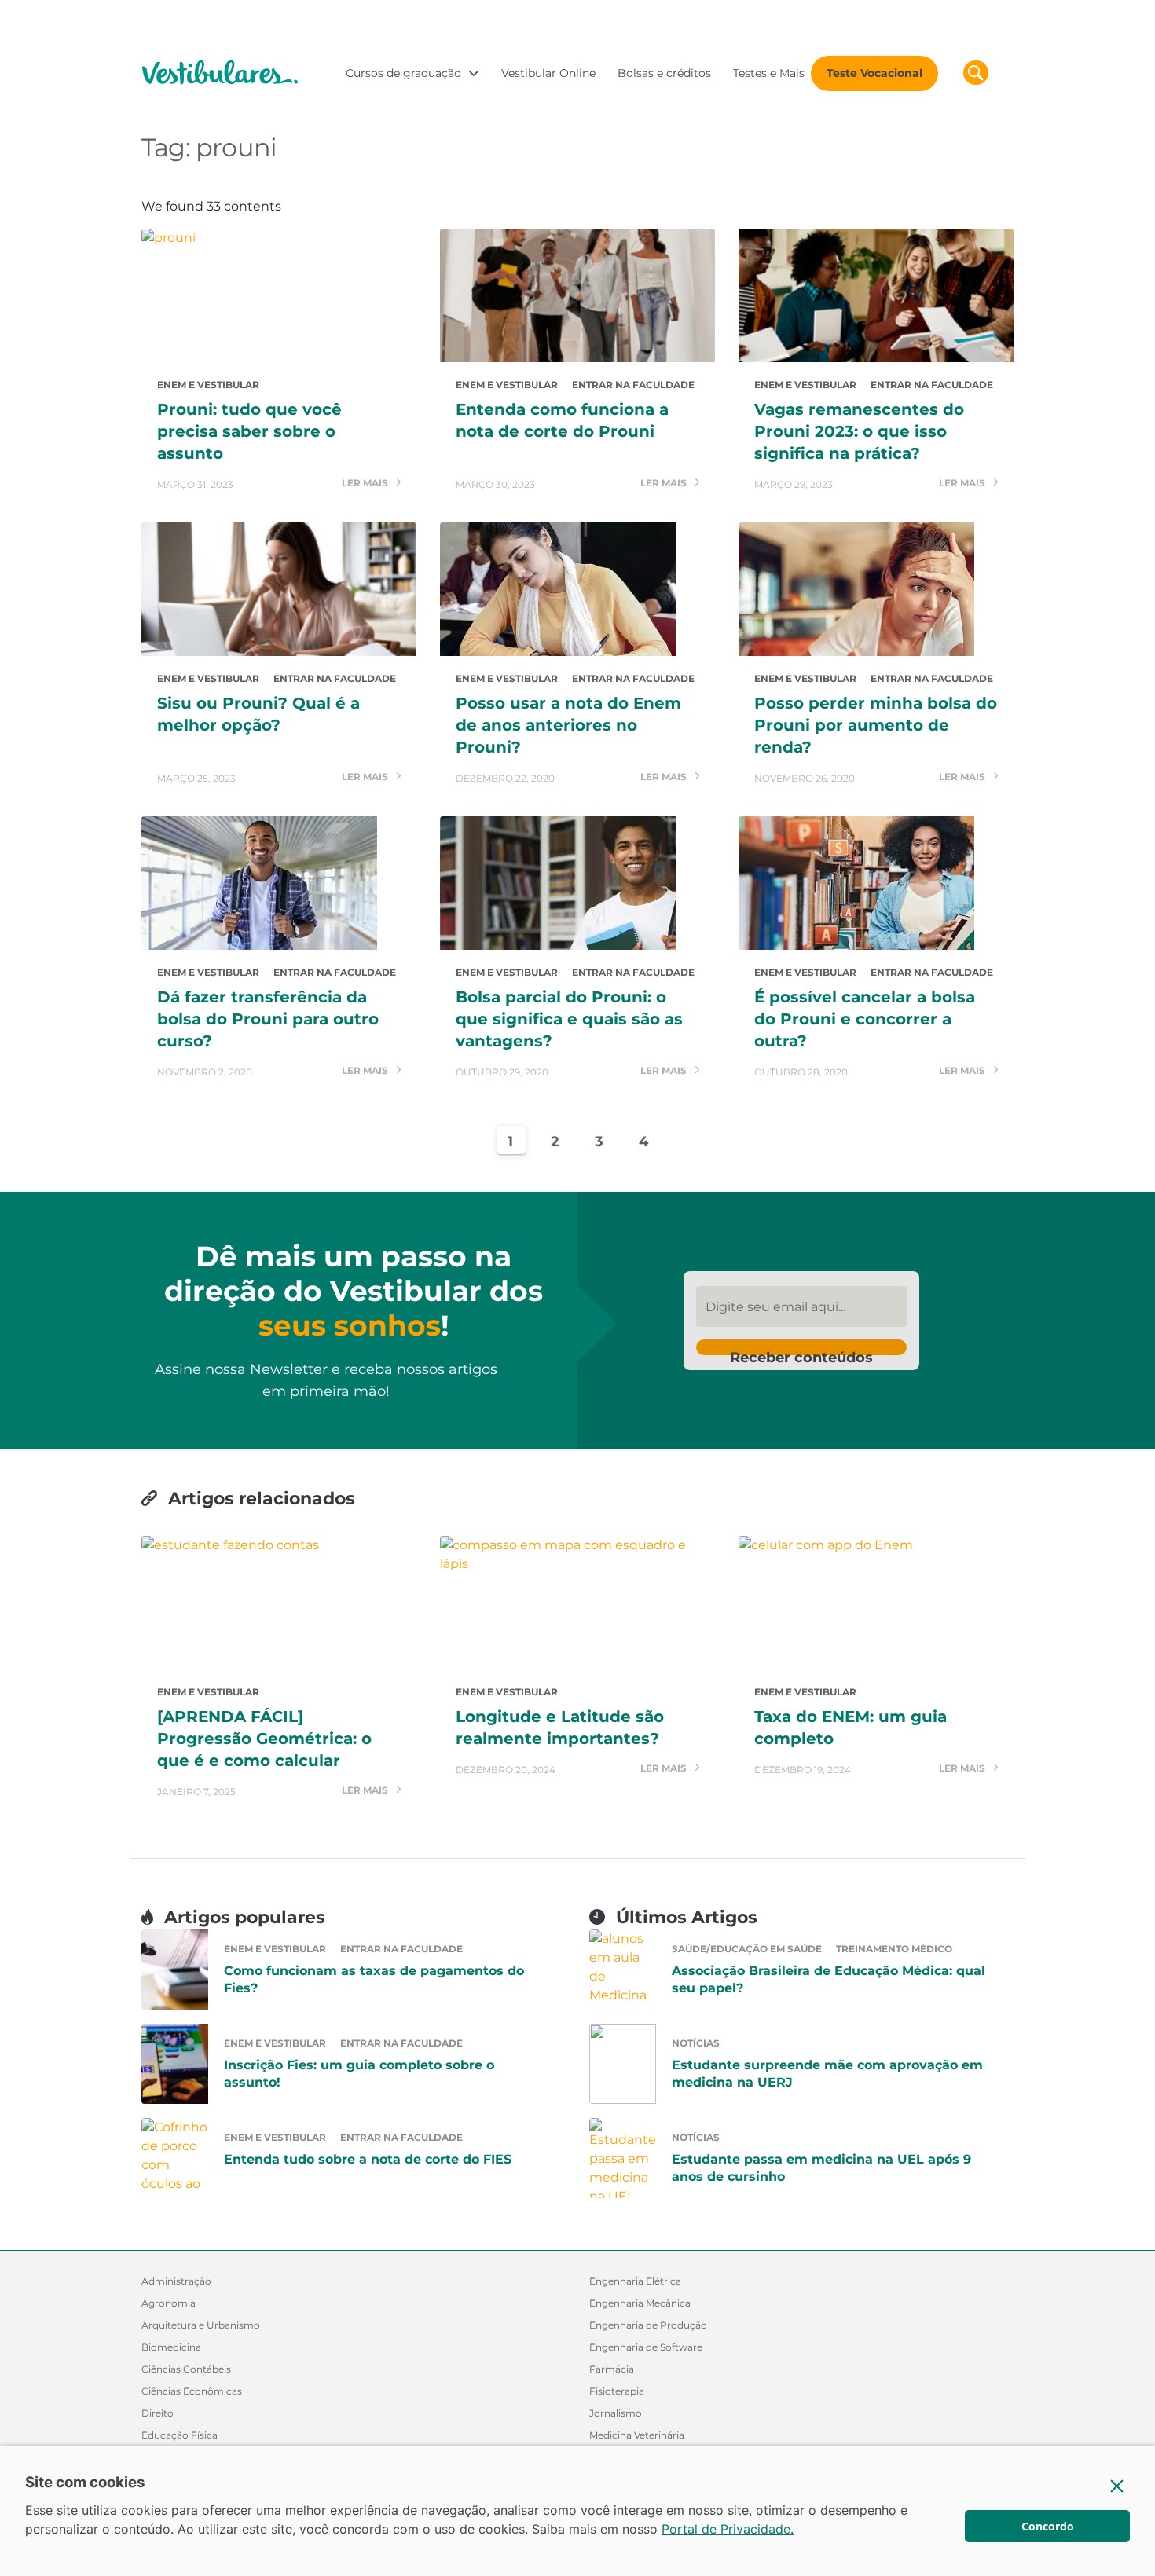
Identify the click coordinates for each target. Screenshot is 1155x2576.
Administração (176, 2281)
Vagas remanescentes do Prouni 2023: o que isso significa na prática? (859, 431)
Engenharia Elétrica (635, 2281)
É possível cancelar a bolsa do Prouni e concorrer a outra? (865, 1019)
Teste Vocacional (874, 73)
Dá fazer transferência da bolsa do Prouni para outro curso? (268, 1019)
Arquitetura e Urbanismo (201, 2325)
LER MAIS (366, 484)
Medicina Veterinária (637, 2435)
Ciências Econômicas (192, 2391)
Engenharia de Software (646, 2347)
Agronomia (169, 2303)
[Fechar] (1117, 2486)
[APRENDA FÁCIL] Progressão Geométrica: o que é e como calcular (264, 1739)
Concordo (1048, 2526)
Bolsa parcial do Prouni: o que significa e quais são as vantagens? (569, 1019)
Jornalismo (616, 2413)
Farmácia (612, 2369)
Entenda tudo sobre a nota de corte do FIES (368, 2159)
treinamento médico (894, 1949)
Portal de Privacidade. (728, 2529)
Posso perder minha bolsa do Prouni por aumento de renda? (876, 725)
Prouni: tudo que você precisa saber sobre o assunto (249, 431)
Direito (158, 2413)
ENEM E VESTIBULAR (208, 385)
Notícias (696, 2043)
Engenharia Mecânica (640, 2303)
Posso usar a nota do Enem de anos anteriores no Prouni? (568, 725)
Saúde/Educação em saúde (747, 1949)
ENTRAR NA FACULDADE (633, 385)
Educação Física (180, 2435)
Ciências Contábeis (186, 2369)
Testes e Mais (769, 73)
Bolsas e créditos (664, 73)
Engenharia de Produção (648, 2325)
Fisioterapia (617, 2391)
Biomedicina (171, 2347)
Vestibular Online (548, 73)
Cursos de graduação (403, 73)
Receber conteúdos (801, 1352)
